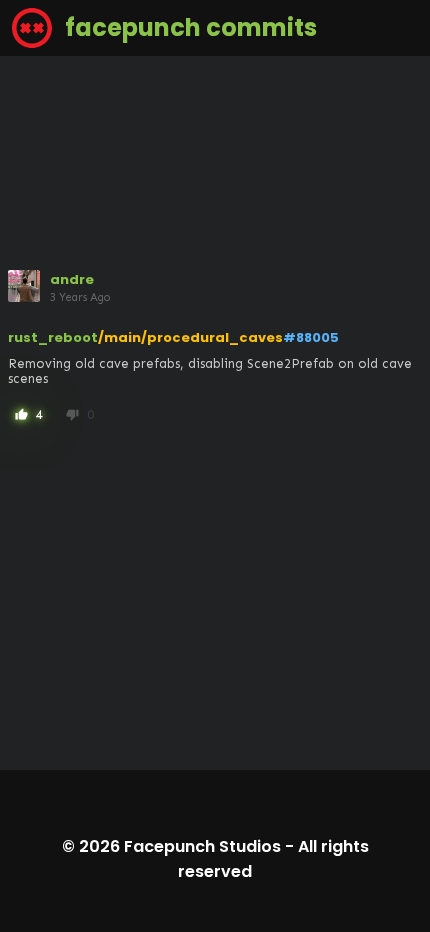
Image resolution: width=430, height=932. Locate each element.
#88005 (311, 337)
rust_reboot (53, 337)
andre (72, 279)
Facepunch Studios (202, 846)
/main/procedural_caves (190, 337)
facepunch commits (188, 27)
